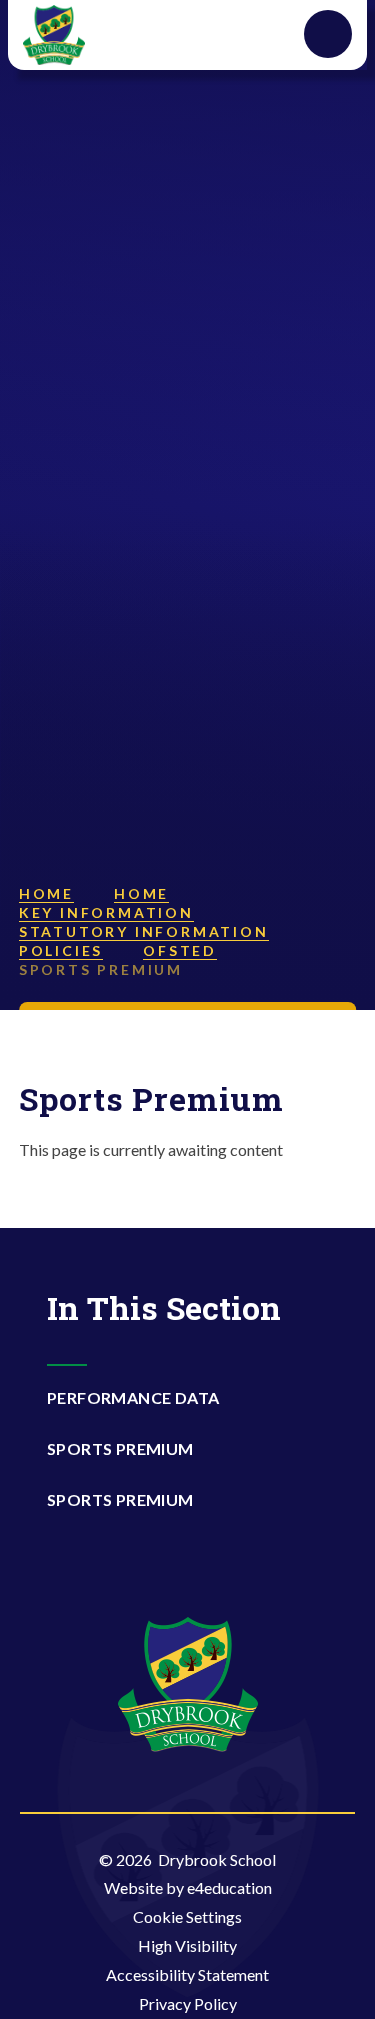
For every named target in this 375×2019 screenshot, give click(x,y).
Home (46, 893)
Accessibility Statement (187, 1974)
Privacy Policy (188, 2003)
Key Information (106, 912)
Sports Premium (101, 969)
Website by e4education (188, 1887)
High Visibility (187, 1945)
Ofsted (180, 950)
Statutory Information (144, 931)
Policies (61, 950)
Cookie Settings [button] (187, 1916)
